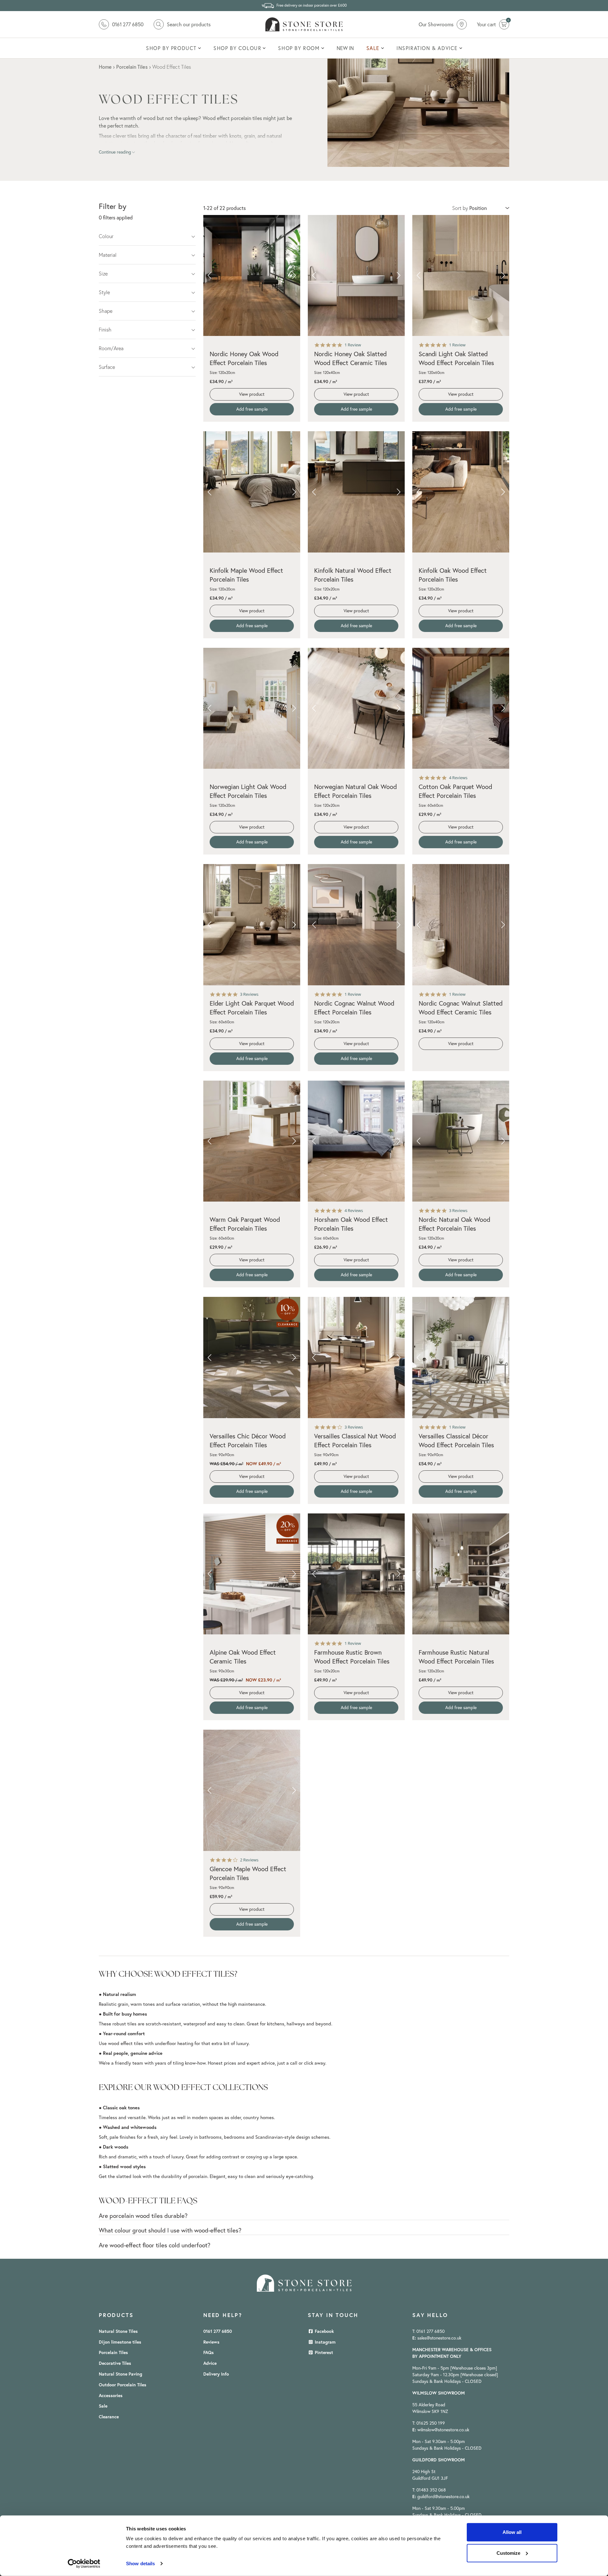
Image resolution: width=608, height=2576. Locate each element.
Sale (103, 2406)
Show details (140, 2563)
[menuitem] (173, 48)
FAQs (209, 2352)
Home (105, 67)
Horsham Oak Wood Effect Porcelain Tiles (351, 1224)
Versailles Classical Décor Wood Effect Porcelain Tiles (456, 1440)
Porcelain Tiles (113, 2352)
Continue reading (115, 152)
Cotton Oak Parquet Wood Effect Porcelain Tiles (455, 791)
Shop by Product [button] (171, 48)
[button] (209, 275)
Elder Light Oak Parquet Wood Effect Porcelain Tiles (252, 1008)
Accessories (111, 2396)
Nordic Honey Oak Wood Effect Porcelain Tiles (244, 358)
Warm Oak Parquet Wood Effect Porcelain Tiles (245, 1224)
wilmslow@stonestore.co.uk (443, 2430)
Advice (210, 2363)
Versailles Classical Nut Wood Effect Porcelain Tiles (355, 1440)
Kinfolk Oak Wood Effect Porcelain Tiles (453, 575)
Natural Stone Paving (120, 2374)
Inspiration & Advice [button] (427, 48)
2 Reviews (249, 1860)
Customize (508, 2553)
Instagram (325, 2342)
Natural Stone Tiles (118, 2331)
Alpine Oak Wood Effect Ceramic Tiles (243, 1657)
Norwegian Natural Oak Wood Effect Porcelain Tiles (355, 791)
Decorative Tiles (115, 2363)
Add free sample (252, 409)
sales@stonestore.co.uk (439, 2338)
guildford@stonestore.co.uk (443, 2497)
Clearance (109, 2417)
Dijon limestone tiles (120, 2342)
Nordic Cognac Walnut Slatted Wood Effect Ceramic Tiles (461, 1008)
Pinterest (323, 2352)
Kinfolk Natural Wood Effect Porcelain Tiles (353, 575)
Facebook (324, 2331)
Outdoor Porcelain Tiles (123, 2385)
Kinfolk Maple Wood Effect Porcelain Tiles (246, 575)
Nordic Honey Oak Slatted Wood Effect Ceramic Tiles (351, 358)
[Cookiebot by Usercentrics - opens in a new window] (84, 2564)
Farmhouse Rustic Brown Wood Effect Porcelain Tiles (352, 1657)
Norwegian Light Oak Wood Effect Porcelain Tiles (248, 791)
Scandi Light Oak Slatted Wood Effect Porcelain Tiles (456, 358)
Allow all (512, 2532)
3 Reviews (249, 994)
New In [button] (345, 48)
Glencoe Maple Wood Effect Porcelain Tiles (248, 1873)
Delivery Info (216, 2374)
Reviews (211, 2342)
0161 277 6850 (218, 2331)
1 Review (353, 345)
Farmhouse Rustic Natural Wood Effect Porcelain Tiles (456, 1657)
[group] (252, 276)
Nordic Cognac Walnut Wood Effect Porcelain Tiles (354, 1008)
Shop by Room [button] (299, 48)
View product (252, 394)
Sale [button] (373, 48)
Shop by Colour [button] (237, 48)
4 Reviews (458, 778)
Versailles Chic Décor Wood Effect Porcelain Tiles (248, 1440)
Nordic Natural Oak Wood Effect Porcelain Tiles (454, 1224)
